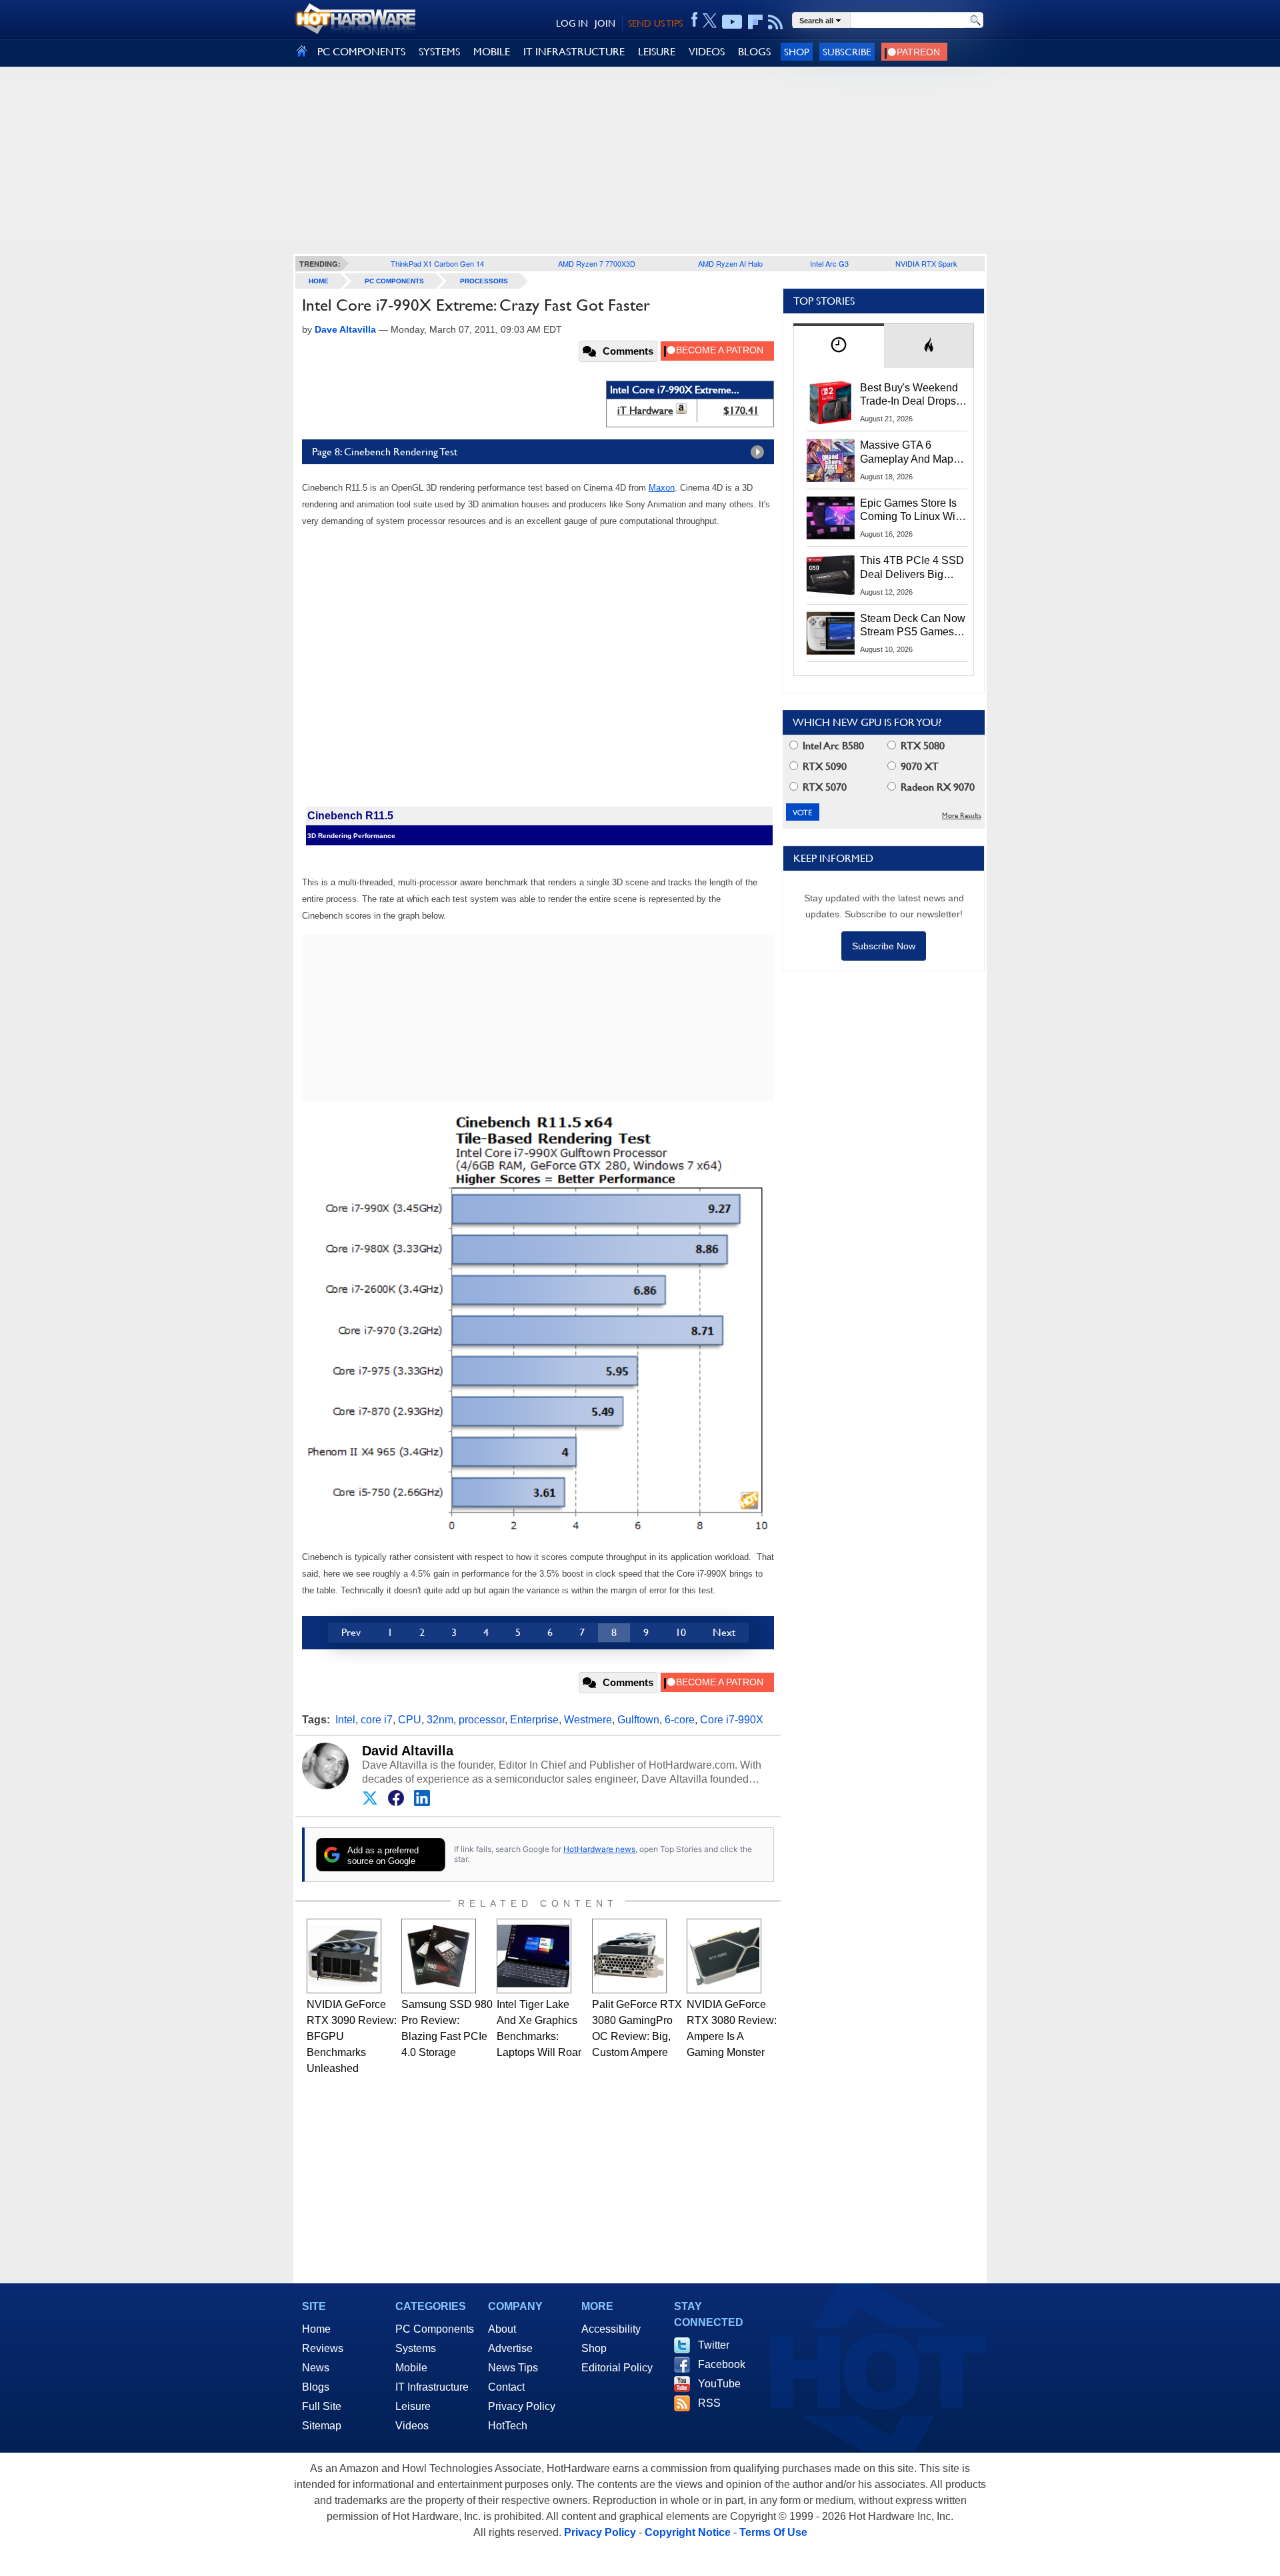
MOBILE (492, 52)
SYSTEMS (439, 52)
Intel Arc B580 (832, 746)
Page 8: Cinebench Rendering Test (385, 452)
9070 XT (918, 766)
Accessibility (611, 2329)
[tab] (839, 346)
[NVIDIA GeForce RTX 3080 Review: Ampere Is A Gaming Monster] (724, 1956)
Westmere (588, 1720)
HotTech (508, 2426)
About (502, 2329)
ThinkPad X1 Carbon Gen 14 (437, 263)
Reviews (323, 2348)
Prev (351, 1632)
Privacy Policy (522, 2406)
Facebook (722, 2364)
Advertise (510, 2348)
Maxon (662, 488)
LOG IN (572, 23)
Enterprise (534, 1720)
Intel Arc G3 (829, 263)
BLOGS (754, 52)
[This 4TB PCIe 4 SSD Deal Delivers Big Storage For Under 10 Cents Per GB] (831, 575)
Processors (484, 281)
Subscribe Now (884, 946)
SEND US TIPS (655, 23)
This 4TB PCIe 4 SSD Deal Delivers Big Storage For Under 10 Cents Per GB (912, 568)
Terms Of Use (773, 2532)
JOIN (605, 23)
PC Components (394, 281)
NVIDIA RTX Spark (926, 263)
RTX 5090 (823, 766)
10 (681, 1632)
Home (316, 2329)
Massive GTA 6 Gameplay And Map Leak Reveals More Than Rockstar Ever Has (907, 453)
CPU (410, 1720)
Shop (797, 52)
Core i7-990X (732, 1720)
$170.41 (741, 410)
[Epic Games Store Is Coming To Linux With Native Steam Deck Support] (831, 518)
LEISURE (657, 52)
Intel (345, 1720)
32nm (440, 1720)
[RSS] (776, 22)
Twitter (714, 2345)
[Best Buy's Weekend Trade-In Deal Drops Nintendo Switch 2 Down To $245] (831, 403)
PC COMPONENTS (361, 52)
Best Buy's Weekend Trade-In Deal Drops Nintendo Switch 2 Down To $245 (909, 395)
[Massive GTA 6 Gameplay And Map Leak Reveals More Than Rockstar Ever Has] (831, 460)
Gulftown (638, 1720)
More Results (962, 816)
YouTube (719, 2384)
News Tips (513, 2368)
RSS (709, 2403)
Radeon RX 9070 (936, 787)
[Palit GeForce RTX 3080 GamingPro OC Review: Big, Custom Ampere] (629, 1956)
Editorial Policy (617, 2368)
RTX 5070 (823, 787)
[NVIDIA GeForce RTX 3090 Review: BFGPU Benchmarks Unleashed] (344, 1956)
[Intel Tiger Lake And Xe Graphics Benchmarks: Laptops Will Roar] (534, 1956)
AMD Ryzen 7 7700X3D (597, 263)
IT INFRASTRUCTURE (574, 52)
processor (482, 1720)
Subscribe (847, 52)
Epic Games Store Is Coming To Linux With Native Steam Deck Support (912, 511)
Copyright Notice (688, 2532)
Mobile (411, 2368)
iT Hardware (645, 410)
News (316, 2368)
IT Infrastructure (432, 2387)
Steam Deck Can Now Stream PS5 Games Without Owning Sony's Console (913, 626)
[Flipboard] (755, 22)
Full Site (322, 2406)
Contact (506, 2387)
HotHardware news (599, 1849)
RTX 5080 (921, 746)
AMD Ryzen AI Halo (730, 263)
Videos (412, 2426)
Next (724, 1632)
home (319, 281)
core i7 (377, 1720)
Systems (416, 2348)
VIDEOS (707, 52)
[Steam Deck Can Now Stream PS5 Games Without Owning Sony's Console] (831, 633)
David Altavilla (408, 1751)
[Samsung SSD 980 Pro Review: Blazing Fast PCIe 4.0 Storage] (439, 1956)
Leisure (413, 2406)
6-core (680, 1720)
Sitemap (322, 2426)
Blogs (316, 2387)
